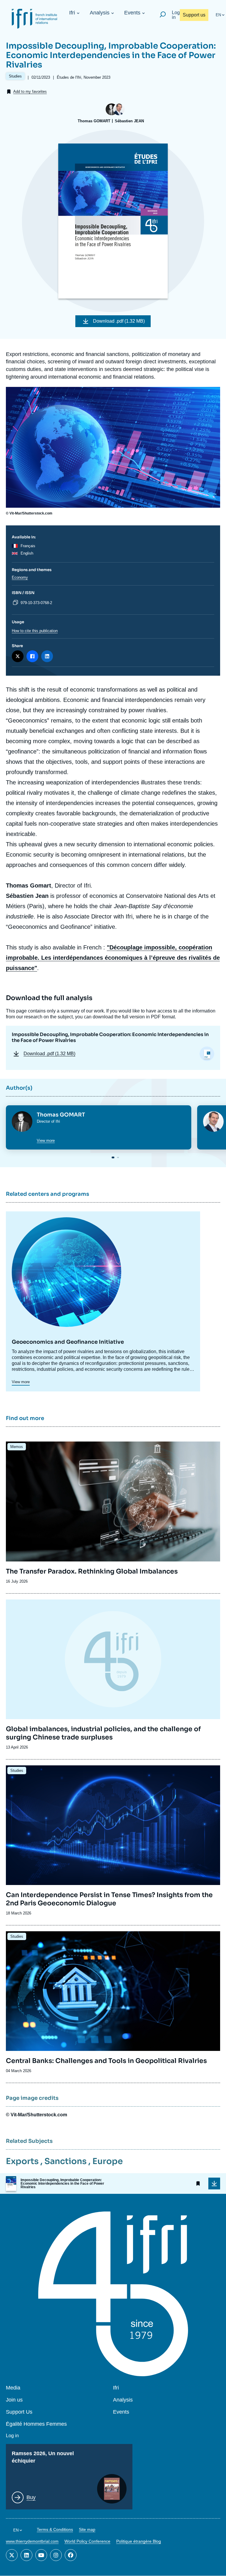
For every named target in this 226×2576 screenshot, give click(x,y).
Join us (14, 2400)
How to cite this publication (35, 631)
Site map (87, 2529)
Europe (108, 2161)
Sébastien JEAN (129, 121)
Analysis (100, 13)
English (27, 553)
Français (28, 546)
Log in (176, 15)
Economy (20, 577)
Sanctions (65, 2161)
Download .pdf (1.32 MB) (119, 321)
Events (132, 13)
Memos (17, 1447)
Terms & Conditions (55, 2529)
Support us (194, 15)
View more (46, 1141)
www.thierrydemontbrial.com (32, 2541)
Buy (31, 2497)
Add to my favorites (30, 91)
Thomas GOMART (94, 121)
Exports (22, 2161)
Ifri (72, 13)
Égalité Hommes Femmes (36, 2424)
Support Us (19, 2412)
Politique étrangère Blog (139, 2541)
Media (13, 2388)
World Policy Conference (87, 2541)
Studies (17, 1771)
